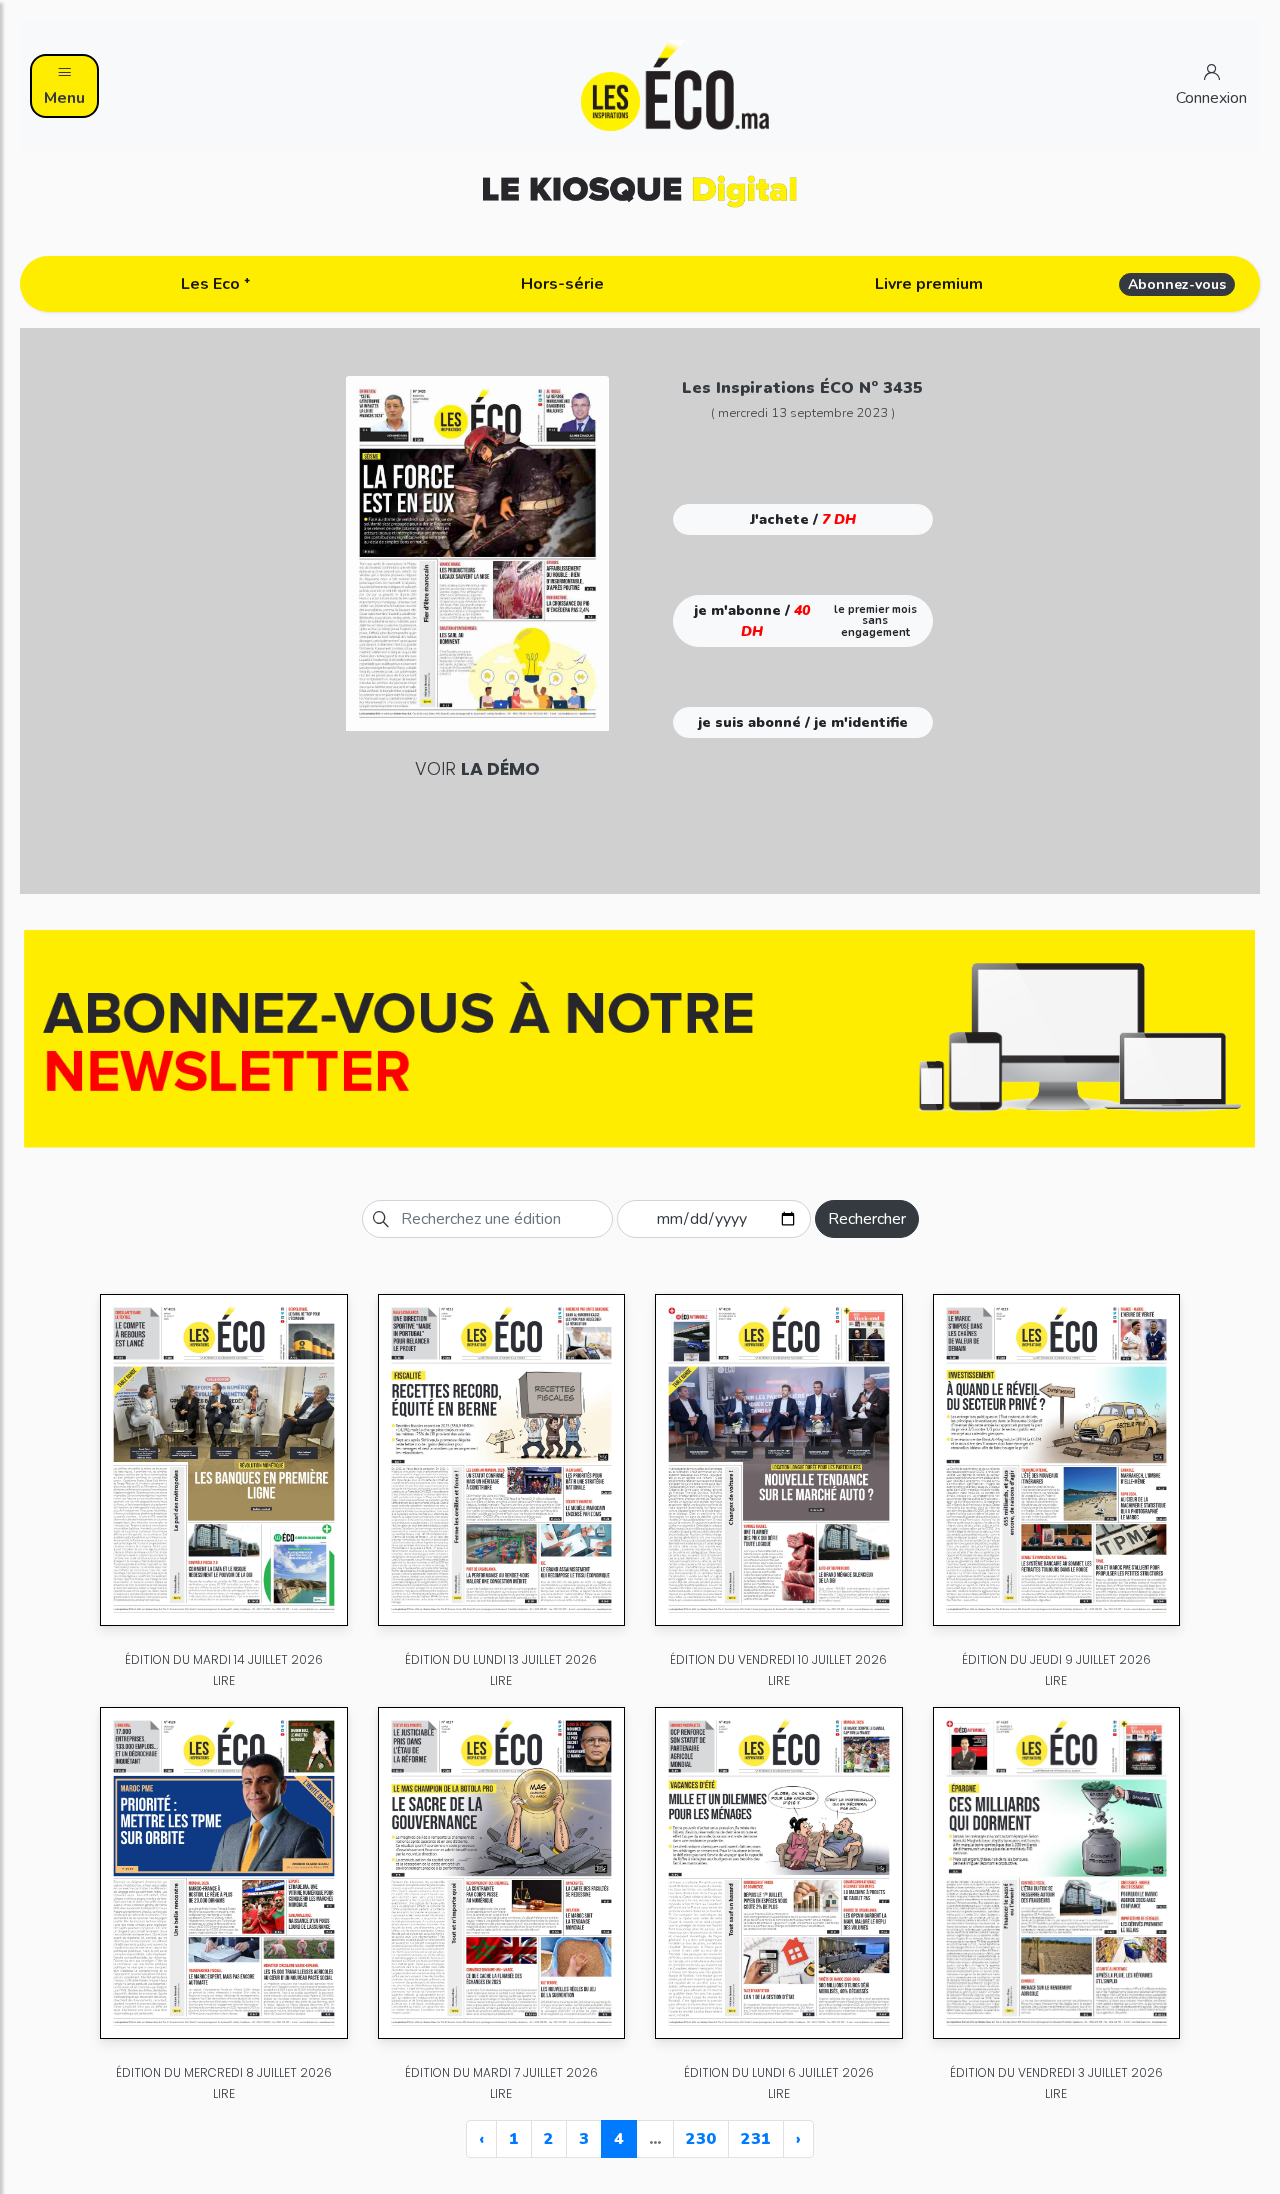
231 (756, 2139)
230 (701, 2139)
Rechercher (867, 1219)
